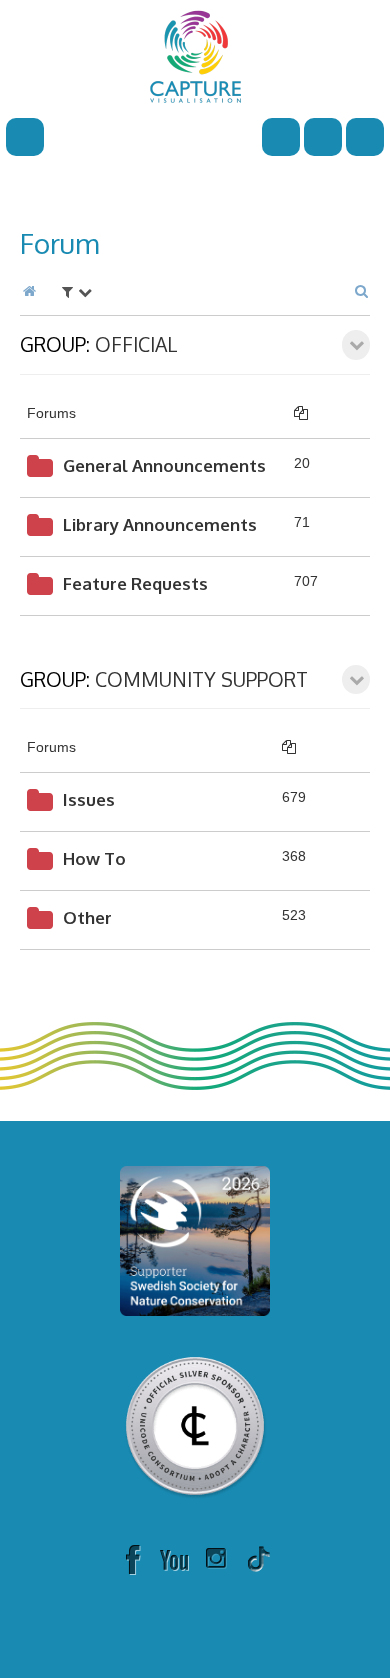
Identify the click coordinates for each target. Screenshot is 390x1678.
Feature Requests (135, 583)
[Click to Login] (365, 136)
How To (94, 858)
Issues (89, 799)
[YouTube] (174, 1558)
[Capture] (195, 55)
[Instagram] (216, 1558)
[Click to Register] (323, 136)
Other (87, 917)
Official (136, 344)
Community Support (201, 679)
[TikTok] (258, 1558)
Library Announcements (160, 524)
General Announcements (164, 465)
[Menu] (25, 136)
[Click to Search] (281, 136)
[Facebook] (132, 1558)
